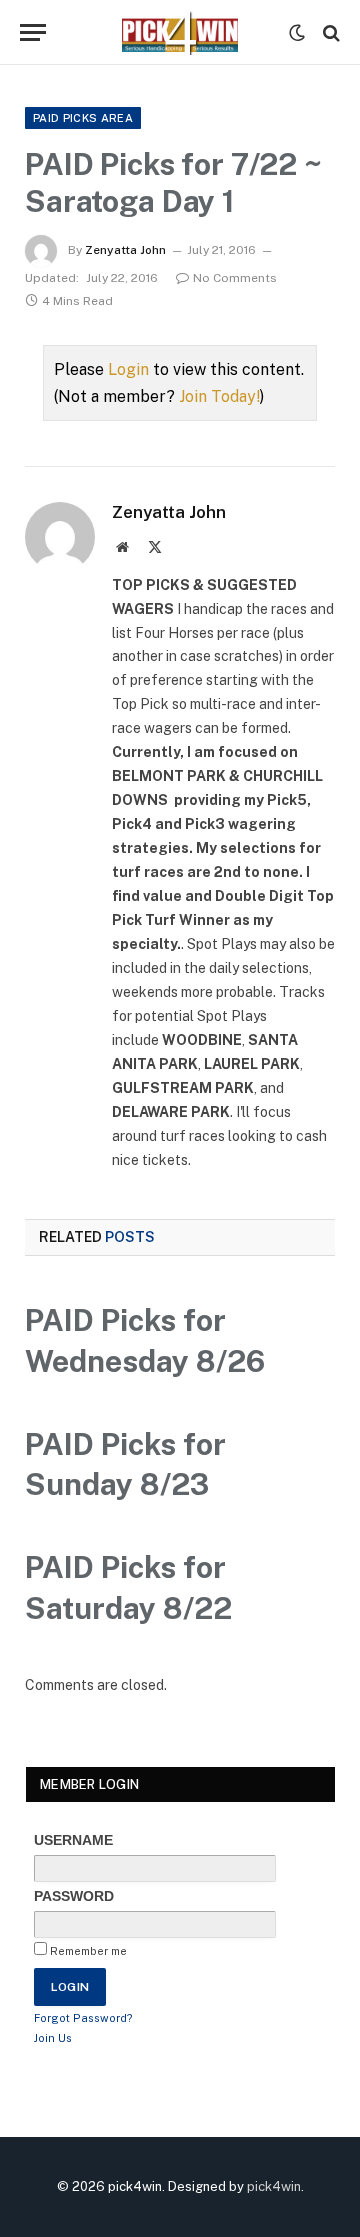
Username (73, 1840)
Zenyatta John (125, 250)
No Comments (235, 278)
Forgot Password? (83, 2018)
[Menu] (33, 32)
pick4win (274, 2186)
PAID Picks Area (83, 118)
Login (128, 369)
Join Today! (219, 396)
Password (74, 1896)
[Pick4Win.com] (180, 32)
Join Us (53, 2038)
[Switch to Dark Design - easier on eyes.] (297, 33)
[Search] (329, 32)
